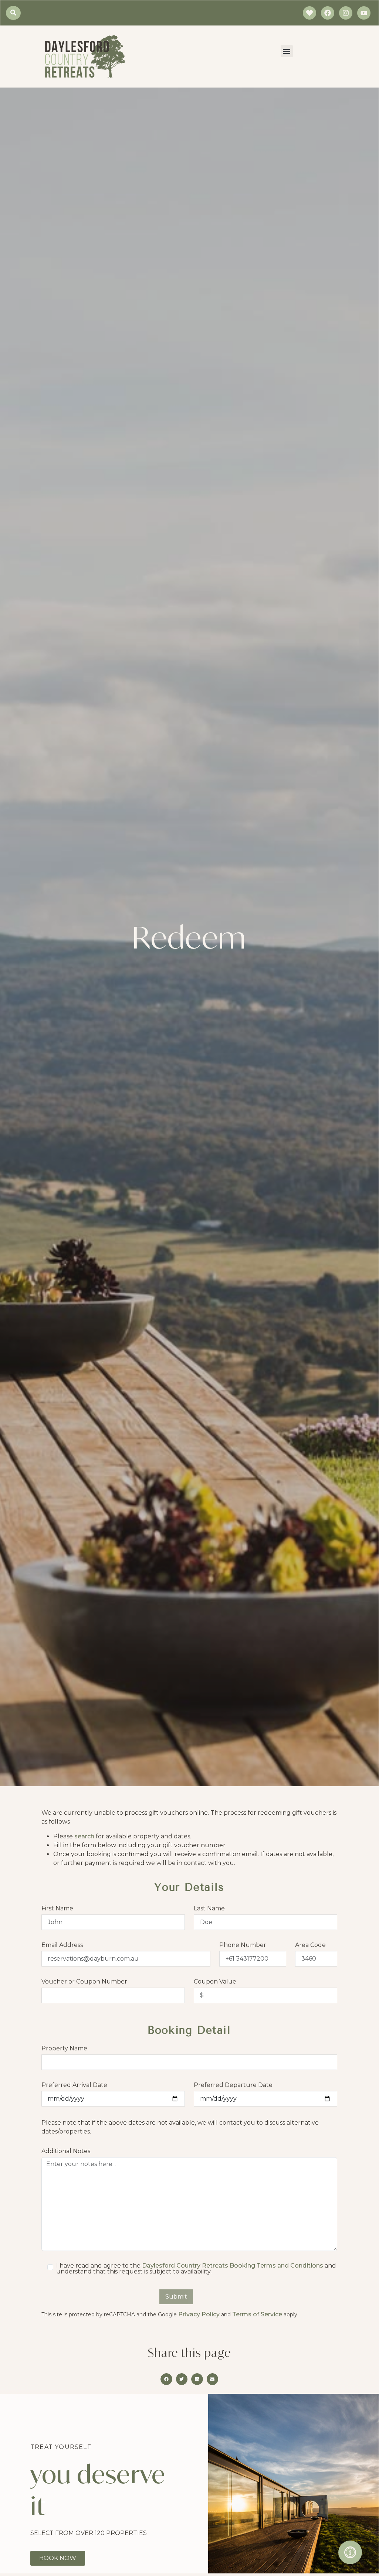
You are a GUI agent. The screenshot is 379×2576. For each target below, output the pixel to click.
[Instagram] (346, 13)
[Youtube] (364, 13)
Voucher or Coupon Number (84, 1982)
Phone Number (243, 1945)
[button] (287, 51)
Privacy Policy (200, 2314)
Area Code (310, 1945)
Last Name (209, 1909)
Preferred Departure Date (233, 2085)
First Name (57, 1909)
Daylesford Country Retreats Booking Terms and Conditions (233, 2266)
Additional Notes (66, 2151)
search (84, 1836)
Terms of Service (258, 2314)
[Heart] (309, 13)
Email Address (62, 1945)
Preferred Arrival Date (74, 2085)
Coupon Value (215, 1982)
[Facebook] (328, 13)
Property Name (64, 2049)
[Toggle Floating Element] (350, 2552)
